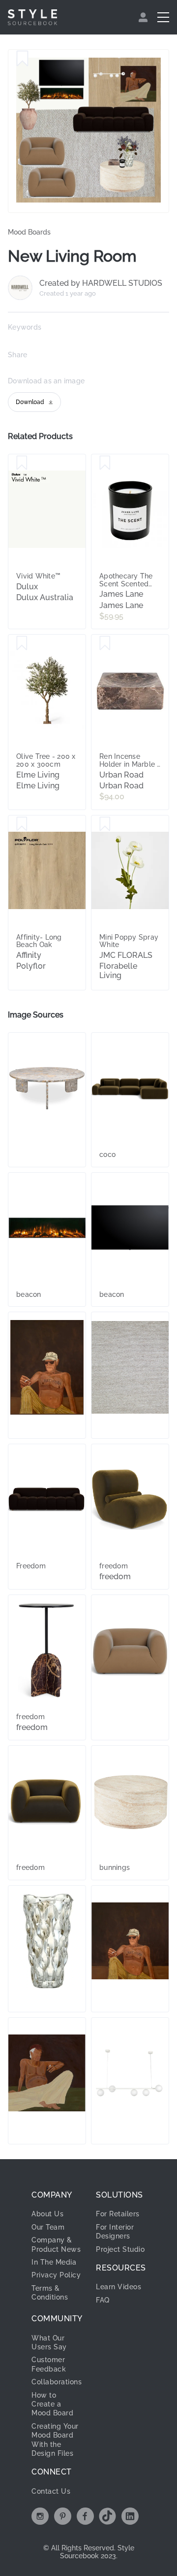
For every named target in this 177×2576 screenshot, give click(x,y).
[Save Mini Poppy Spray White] (105, 824)
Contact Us (51, 2491)
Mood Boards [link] (29, 232)
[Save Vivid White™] (22, 463)
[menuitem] (144, 17)
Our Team (48, 2227)
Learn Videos (118, 2287)
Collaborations (57, 2382)
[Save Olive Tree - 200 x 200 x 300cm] (22, 644)
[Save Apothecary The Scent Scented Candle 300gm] (105, 463)
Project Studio (120, 2249)
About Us (47, 2214)
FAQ (103, 2300)
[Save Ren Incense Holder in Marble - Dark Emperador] (105, 644)
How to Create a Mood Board (52, 2404)
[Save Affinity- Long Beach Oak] (22, 824)
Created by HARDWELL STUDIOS (101, 283)
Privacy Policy (56, 2275)
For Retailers (118, 2214)
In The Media (54, 2262)
